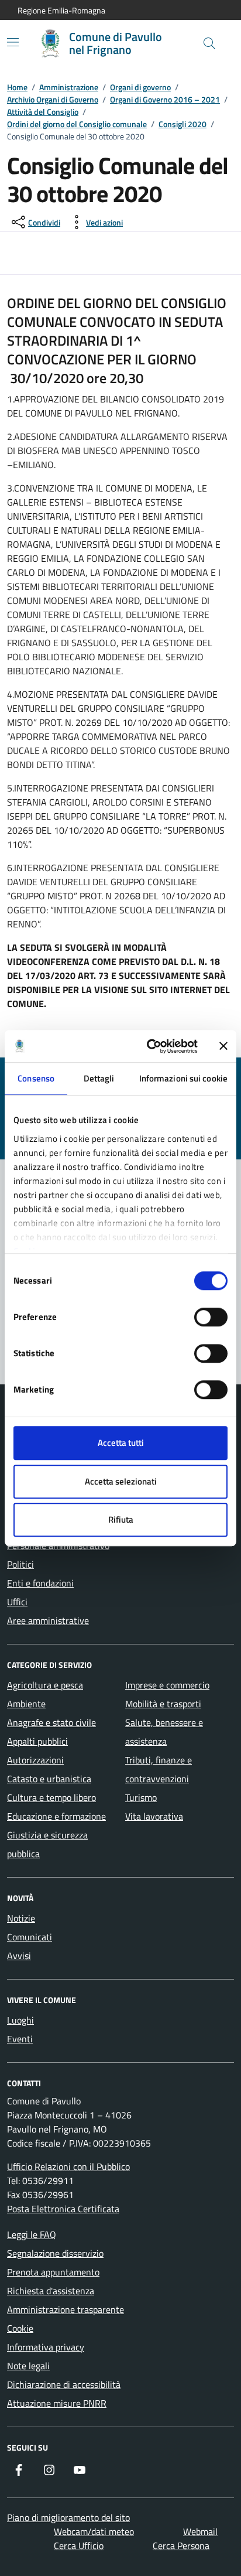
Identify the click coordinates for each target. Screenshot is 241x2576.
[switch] (211, 1317)
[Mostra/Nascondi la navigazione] (13, 42)
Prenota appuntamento (53, 2272)
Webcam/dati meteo (94, 2531)
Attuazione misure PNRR (57, 2403)
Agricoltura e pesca (45, 1685)
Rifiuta (121, 1519)
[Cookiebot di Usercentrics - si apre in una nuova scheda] (149, 1046)
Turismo (141, 1797)
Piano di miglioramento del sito (68, 2517)
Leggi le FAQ (32, 2234)
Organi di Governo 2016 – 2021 (165, 99)
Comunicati (30, 1937)
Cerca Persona (181, 2546)
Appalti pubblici (37, 1741)
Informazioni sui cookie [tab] (183, 1078)
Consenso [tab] (36, 1078)
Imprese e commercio (167, 1685)
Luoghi (20, 2020)
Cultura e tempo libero (51, 1797)
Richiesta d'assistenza (51, 2291)
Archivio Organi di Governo (53, 99)
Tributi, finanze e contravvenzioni (159, 1769)
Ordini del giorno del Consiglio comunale (77, 124)
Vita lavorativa (154, 1816)
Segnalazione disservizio (55, 2253)
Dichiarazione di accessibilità (64, 2384)
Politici (20, 1564)
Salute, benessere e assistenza (164, 1732)
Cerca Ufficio (79, 2546)
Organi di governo (140, 87)
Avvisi (19, 1956)
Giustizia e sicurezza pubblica (47, 1844)
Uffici (17, 1602)
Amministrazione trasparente (66, 2309)
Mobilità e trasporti (163, 1704)
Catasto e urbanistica (49, 1779)
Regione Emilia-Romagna (61, 10)
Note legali (28, 2366)
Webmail (200, 2531)
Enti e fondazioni (40, 1583)
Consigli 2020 (183, 124)
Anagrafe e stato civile (51, 1722)
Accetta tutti (121, 1443)
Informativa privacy (46, 2347)
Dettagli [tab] (99, 1078)
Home (17, 87)
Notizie (21, 1918)
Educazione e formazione (56, 1816)
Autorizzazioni (35, 1760)
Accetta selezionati (121, 1481)
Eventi (20, 2039)
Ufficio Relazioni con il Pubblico (68, 2166)
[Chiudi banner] (223, 1046)
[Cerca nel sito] (209, 43)
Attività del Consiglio (43, 112)
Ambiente (26, 1704)
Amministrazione (69, 87)
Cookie (20, 2328)
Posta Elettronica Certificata (63, 2209)
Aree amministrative (48, 1620)
